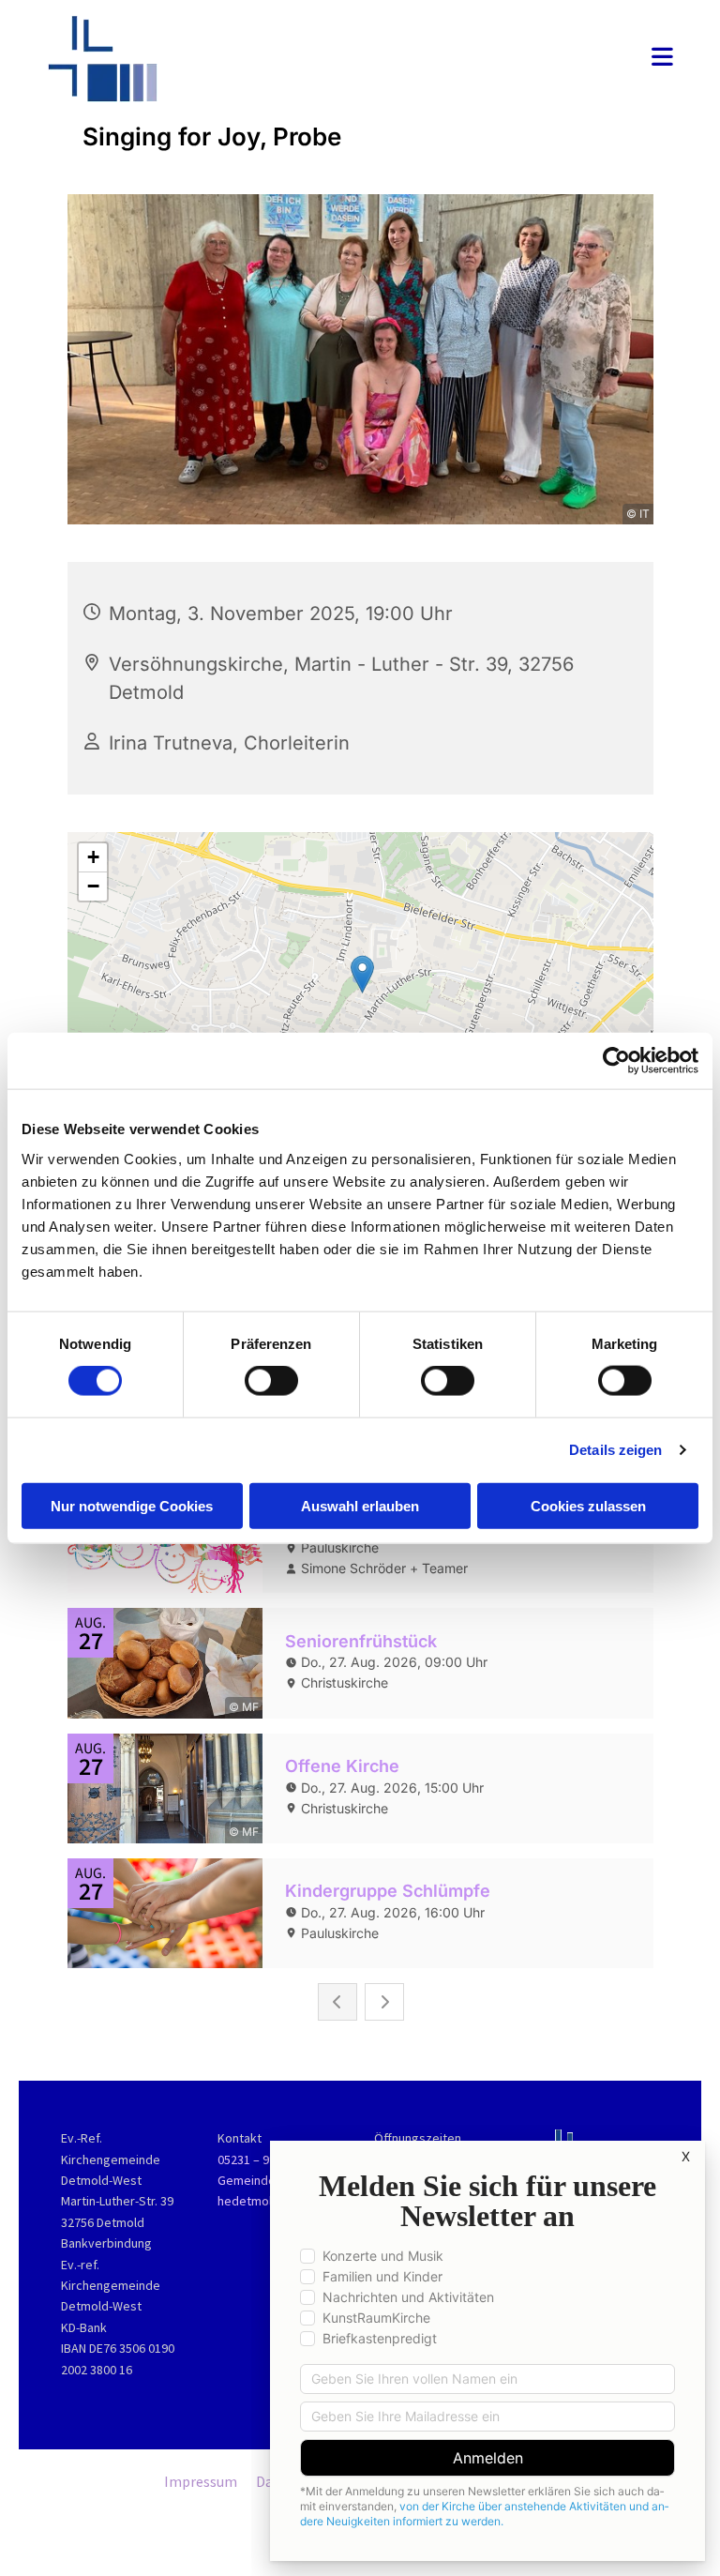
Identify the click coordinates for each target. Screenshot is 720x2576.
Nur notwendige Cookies (132, 1505)
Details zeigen (615, 1450)
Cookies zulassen (588, 1505)
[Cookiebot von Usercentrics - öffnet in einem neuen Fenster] (616, 1061)
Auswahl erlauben (360, 1505)
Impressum (201, 2481)
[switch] (271, 1381)
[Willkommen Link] (142, 59)
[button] (469, 59)
